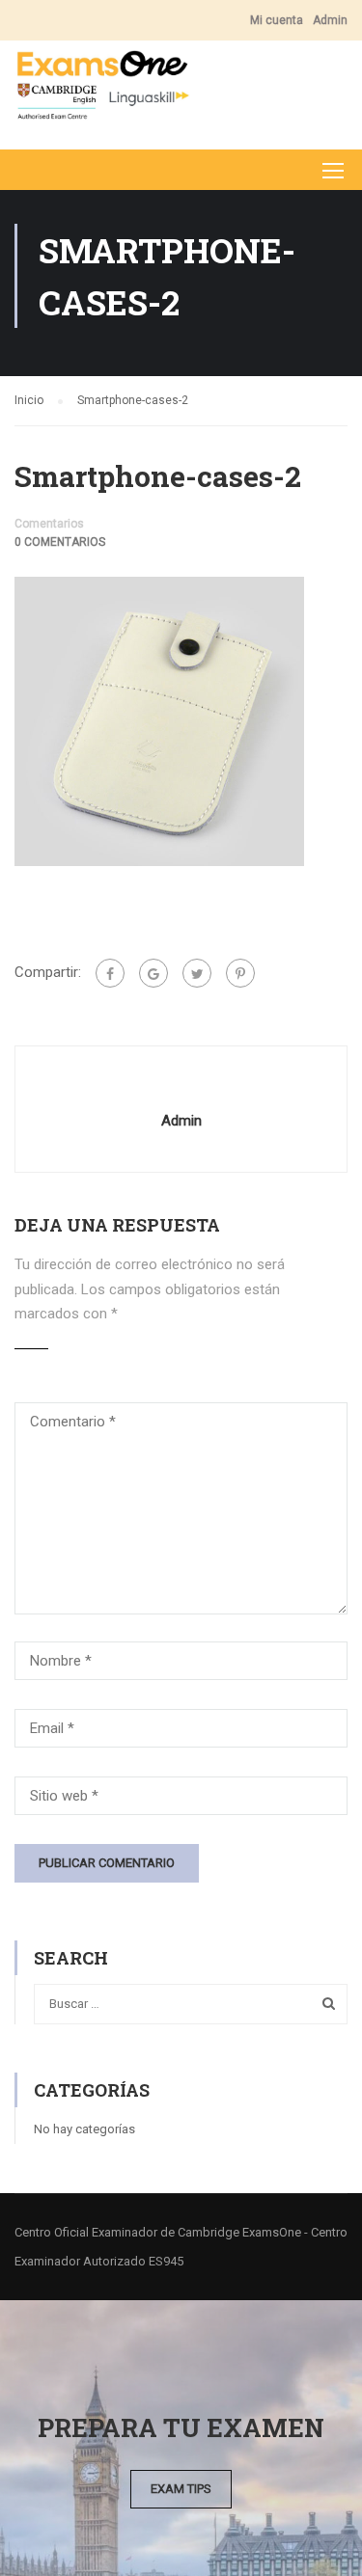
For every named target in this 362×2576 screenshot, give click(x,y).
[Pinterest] (240, 973)
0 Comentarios (60, 542)
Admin (330, 20)
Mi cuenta (277, 20)
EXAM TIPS (181, 2489)
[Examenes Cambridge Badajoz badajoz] (102, 90)
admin (181, 1121)
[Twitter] (197, 973)
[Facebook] (110, 973)
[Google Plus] (153, 973)
